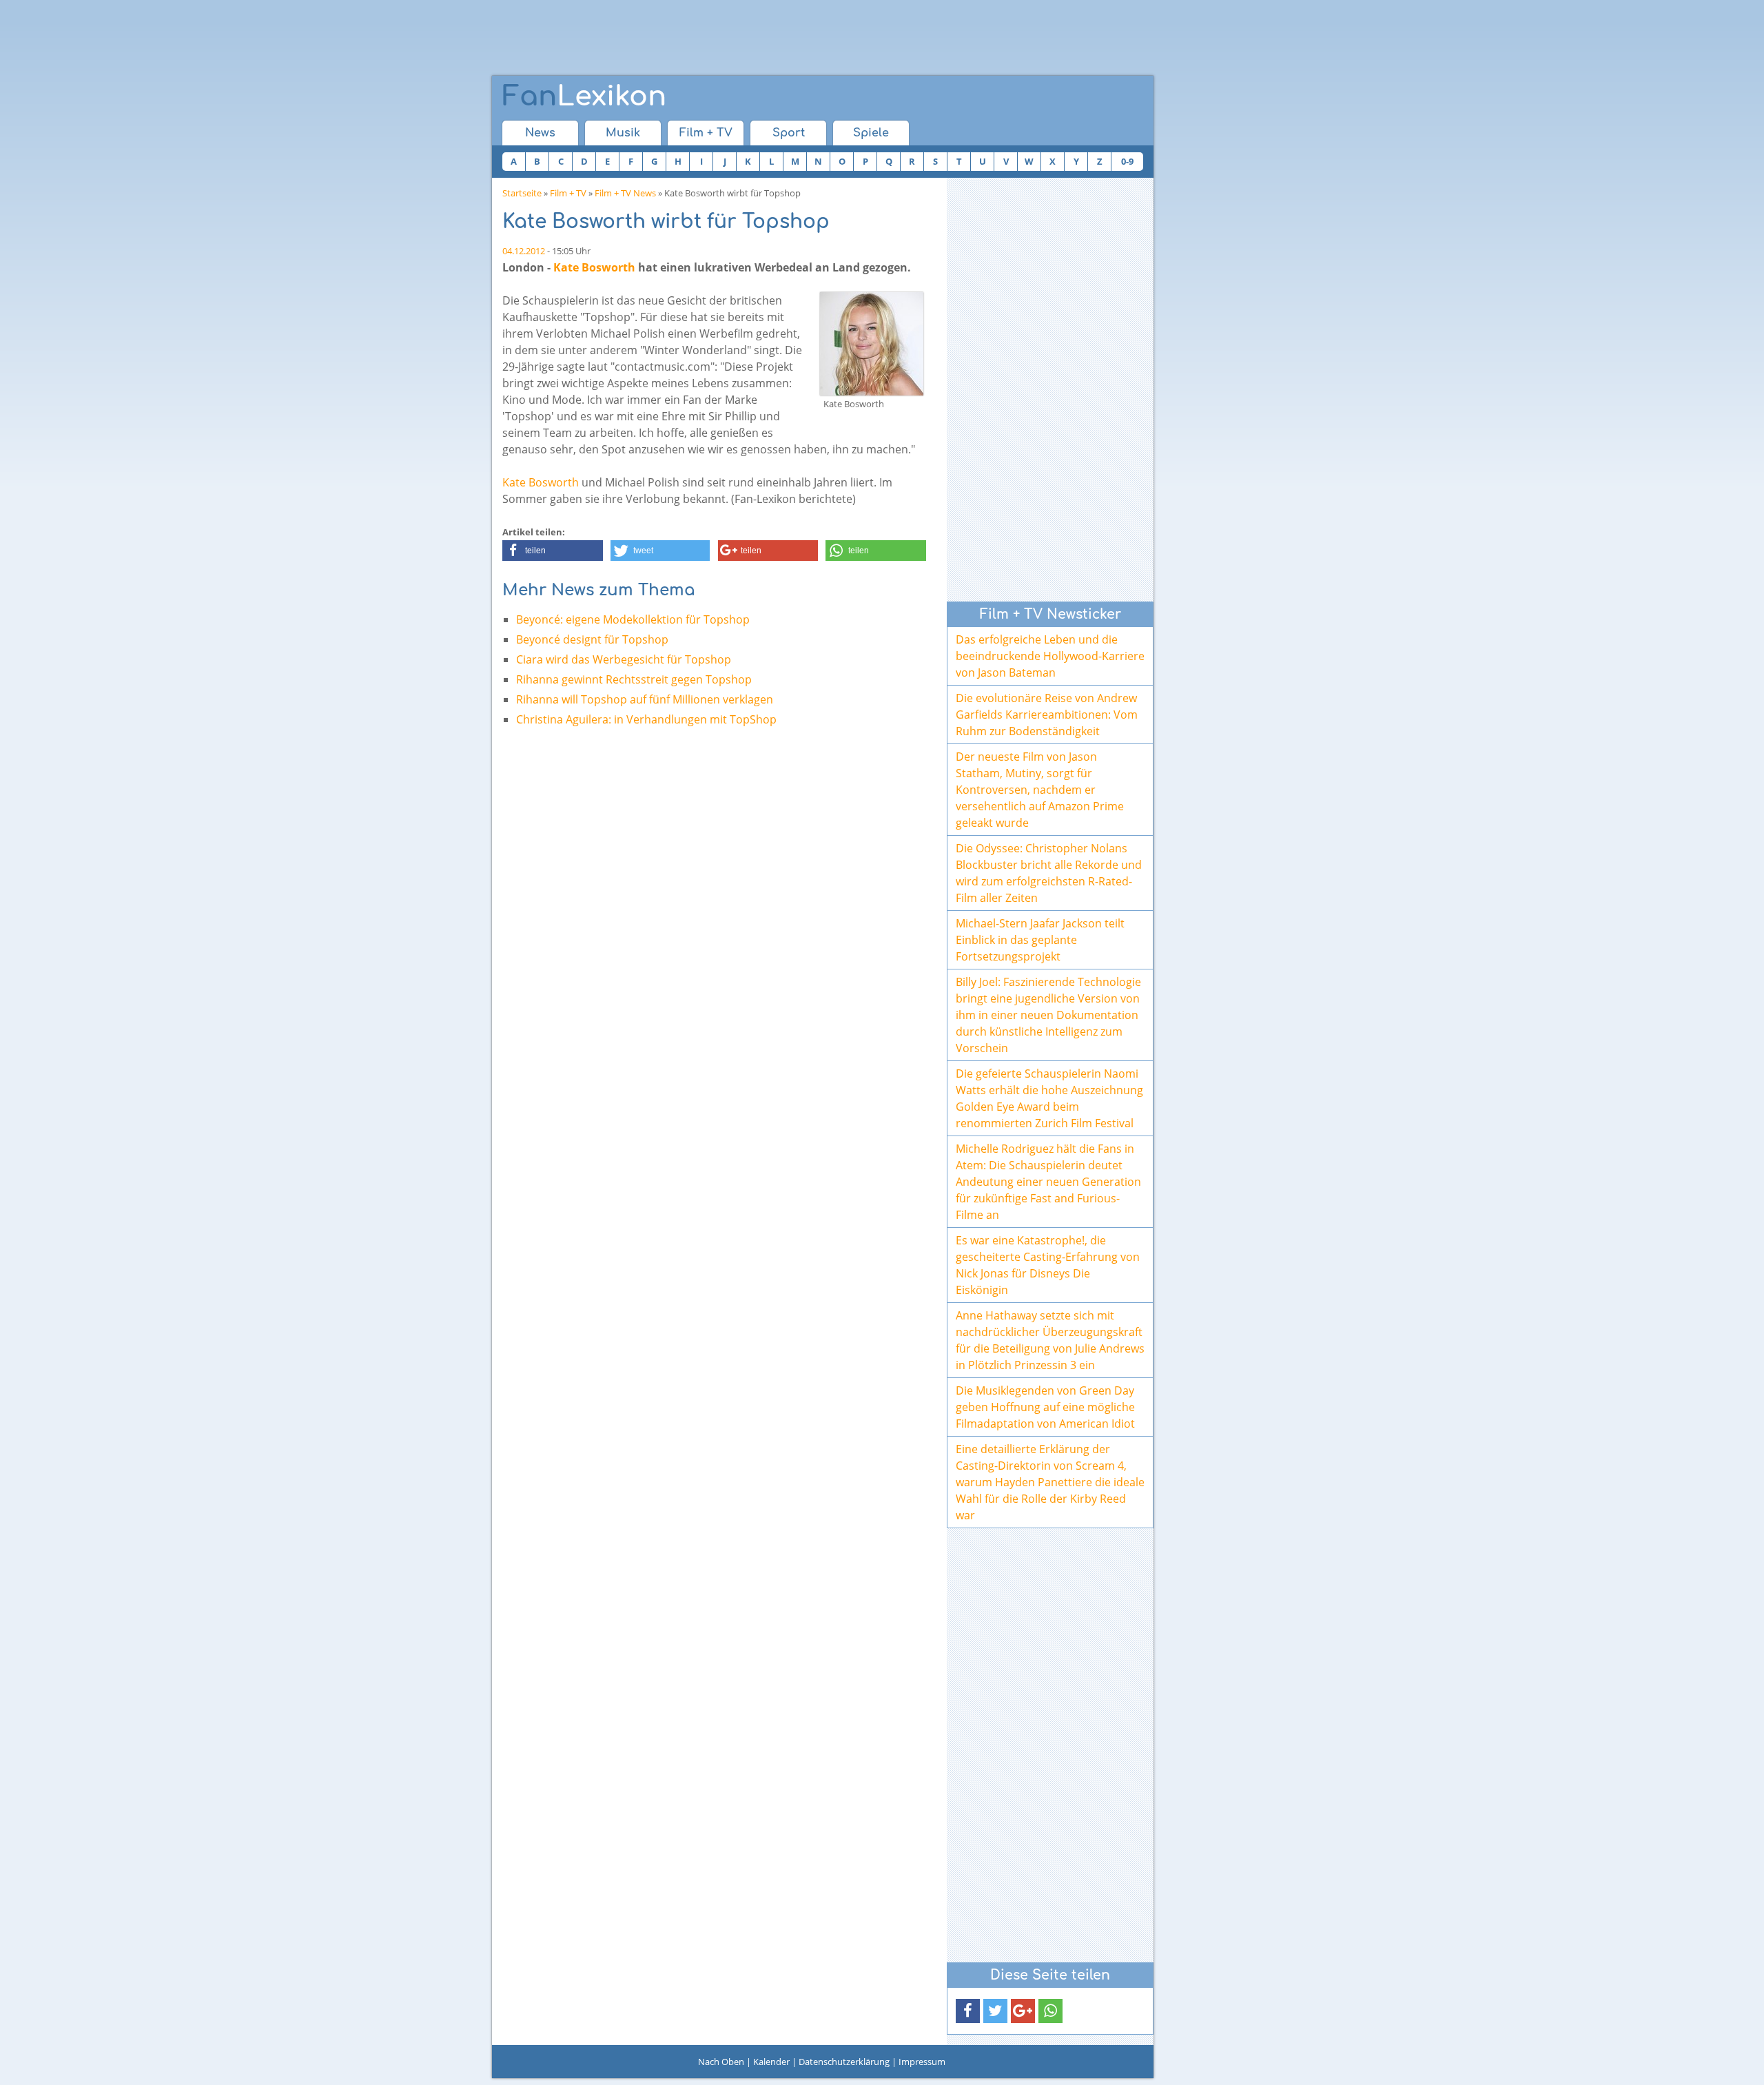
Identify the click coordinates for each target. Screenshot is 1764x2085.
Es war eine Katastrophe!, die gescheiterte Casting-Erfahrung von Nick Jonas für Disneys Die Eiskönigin (1048, 1265)
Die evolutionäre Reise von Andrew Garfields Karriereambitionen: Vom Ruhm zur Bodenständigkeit (1047, 715)
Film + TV (706, 133)
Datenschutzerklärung (844, 2062)
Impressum (922, 2062)
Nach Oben (721, 2062)
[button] (553, 551)
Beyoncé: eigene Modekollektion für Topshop (633, 619)
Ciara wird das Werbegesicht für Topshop (624, 659)
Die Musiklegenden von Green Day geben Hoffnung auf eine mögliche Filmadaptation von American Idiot (1045, 1407)
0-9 (1127, 161)
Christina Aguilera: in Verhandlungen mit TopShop (646, 719)
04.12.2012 (524, 251)
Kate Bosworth (594, 267)
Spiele (871, 133)
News (540, 133)
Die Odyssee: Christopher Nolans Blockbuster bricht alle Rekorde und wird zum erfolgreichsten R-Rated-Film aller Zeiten (1049, 873)
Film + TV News (625, 193)
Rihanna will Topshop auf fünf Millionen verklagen (645, 699)
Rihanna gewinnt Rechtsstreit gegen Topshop (634, 679)
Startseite (522, 193)
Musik (623, 133)
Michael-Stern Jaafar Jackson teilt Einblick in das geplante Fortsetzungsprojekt (1040, 940)
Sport (789, 133)
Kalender (771, 2062)
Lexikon (584, 96)
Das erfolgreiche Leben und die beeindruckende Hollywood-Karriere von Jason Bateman (1050, 656)
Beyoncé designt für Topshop (592, 639)
